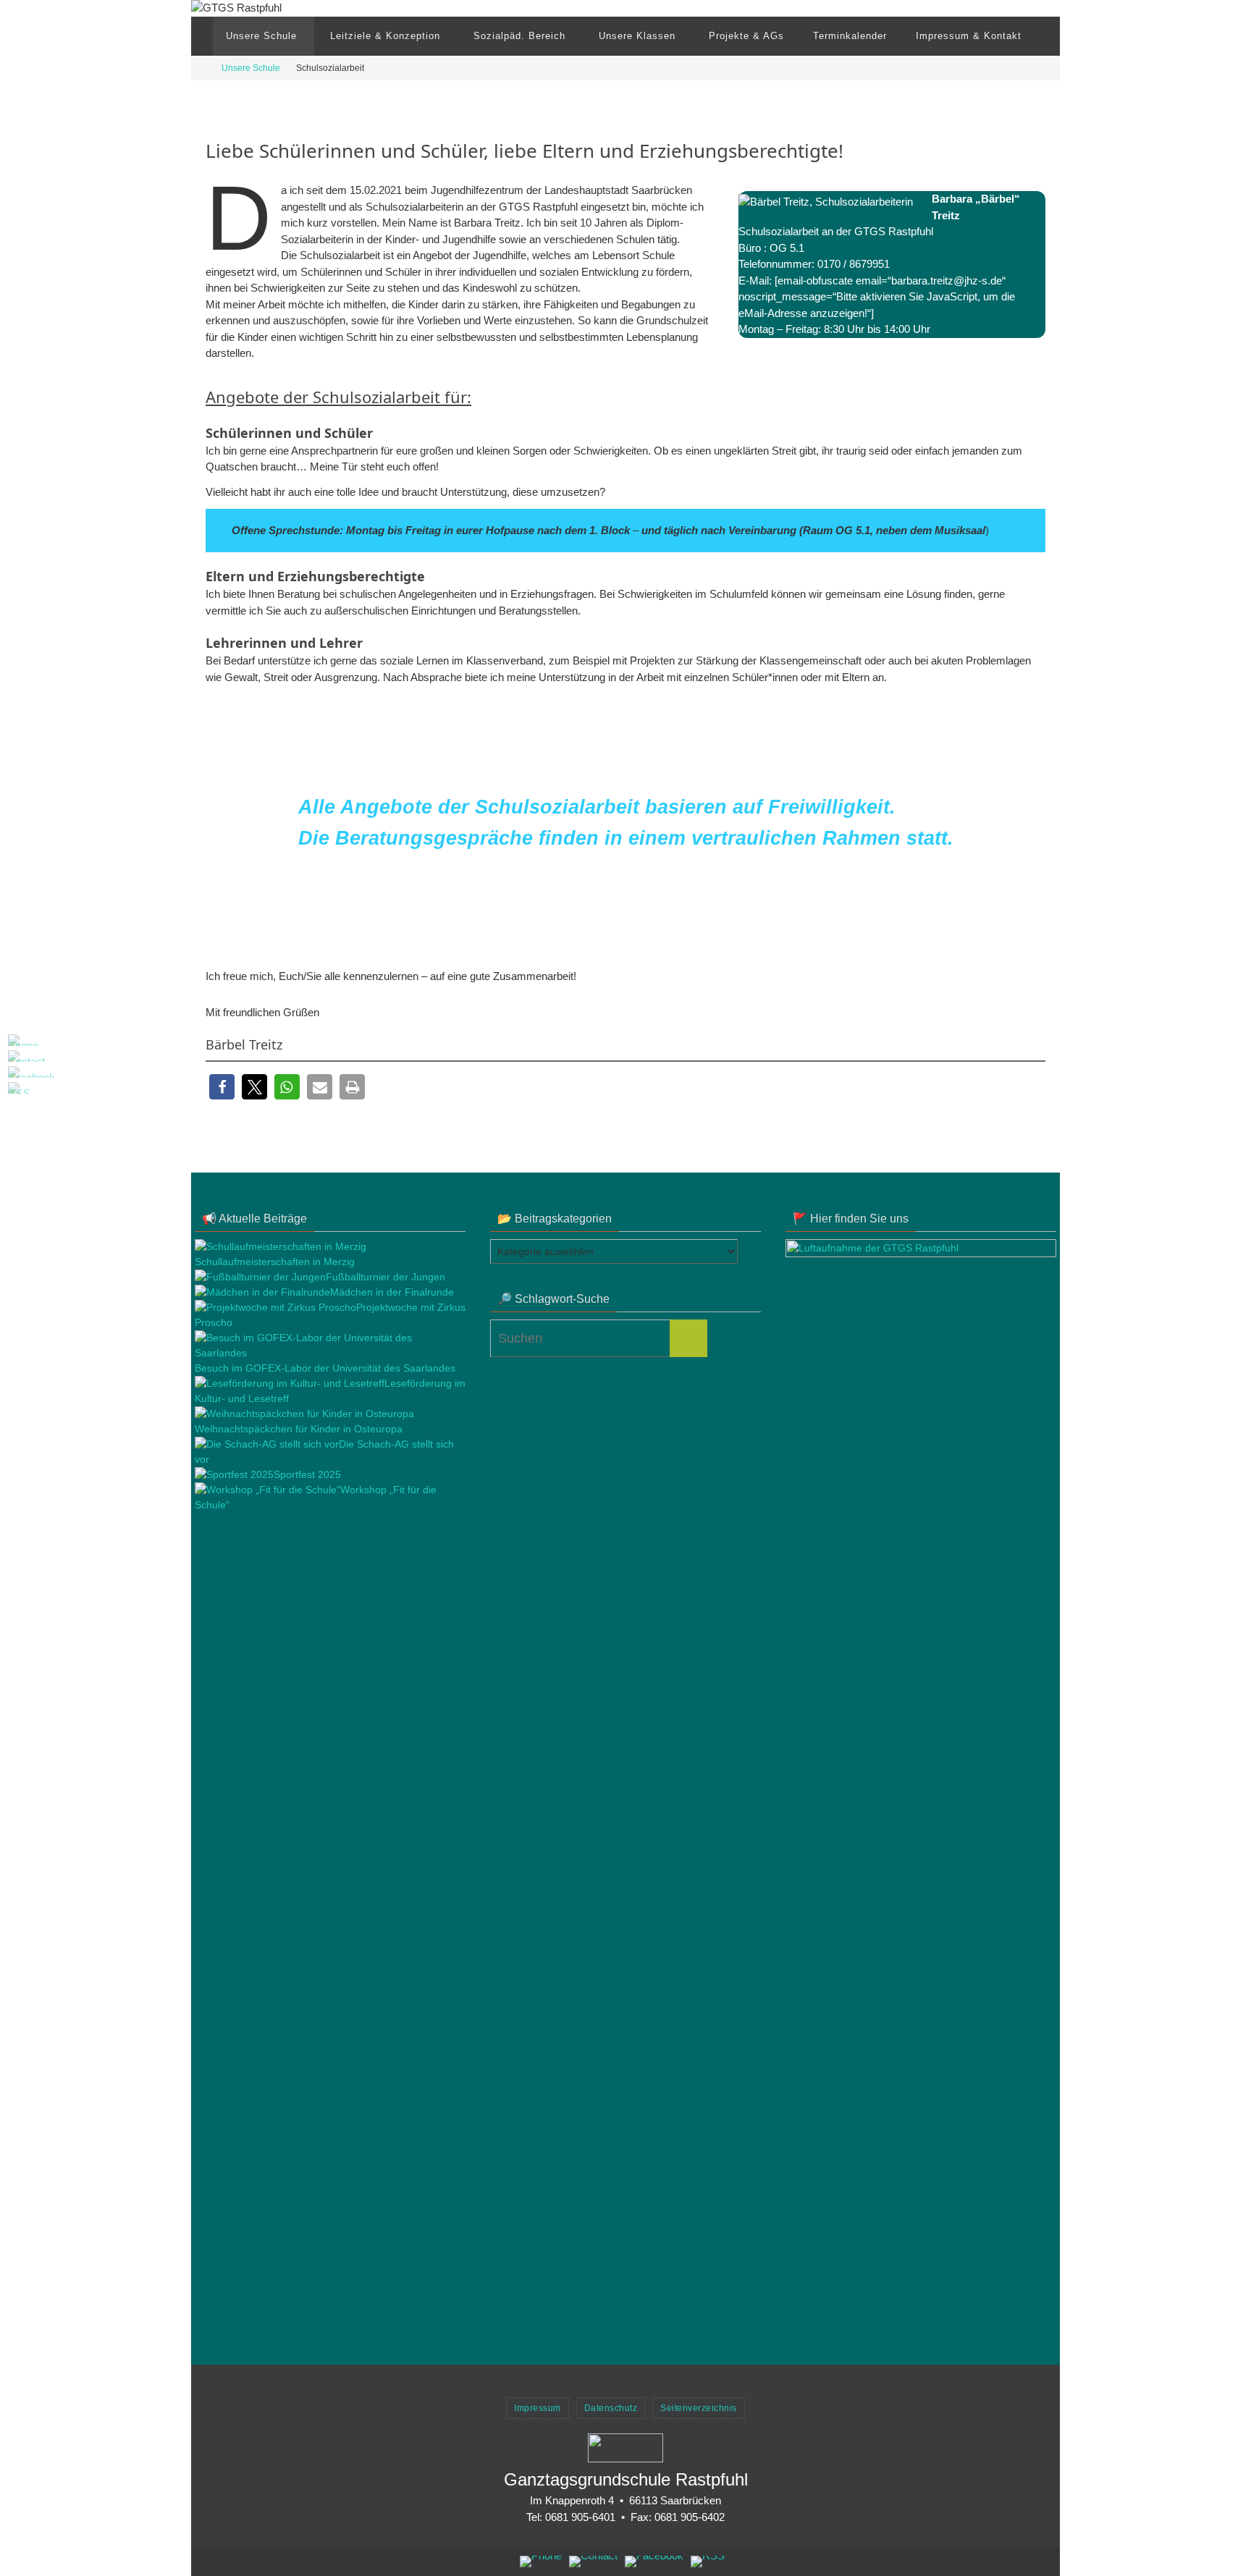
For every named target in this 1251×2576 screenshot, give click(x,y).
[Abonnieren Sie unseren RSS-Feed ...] (15, 1088)
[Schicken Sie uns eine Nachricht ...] (15, 1056)
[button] (222, 1087)
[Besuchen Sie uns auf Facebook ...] (15, 1072)
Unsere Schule (251, 68)
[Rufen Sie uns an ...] (15, 1040)
